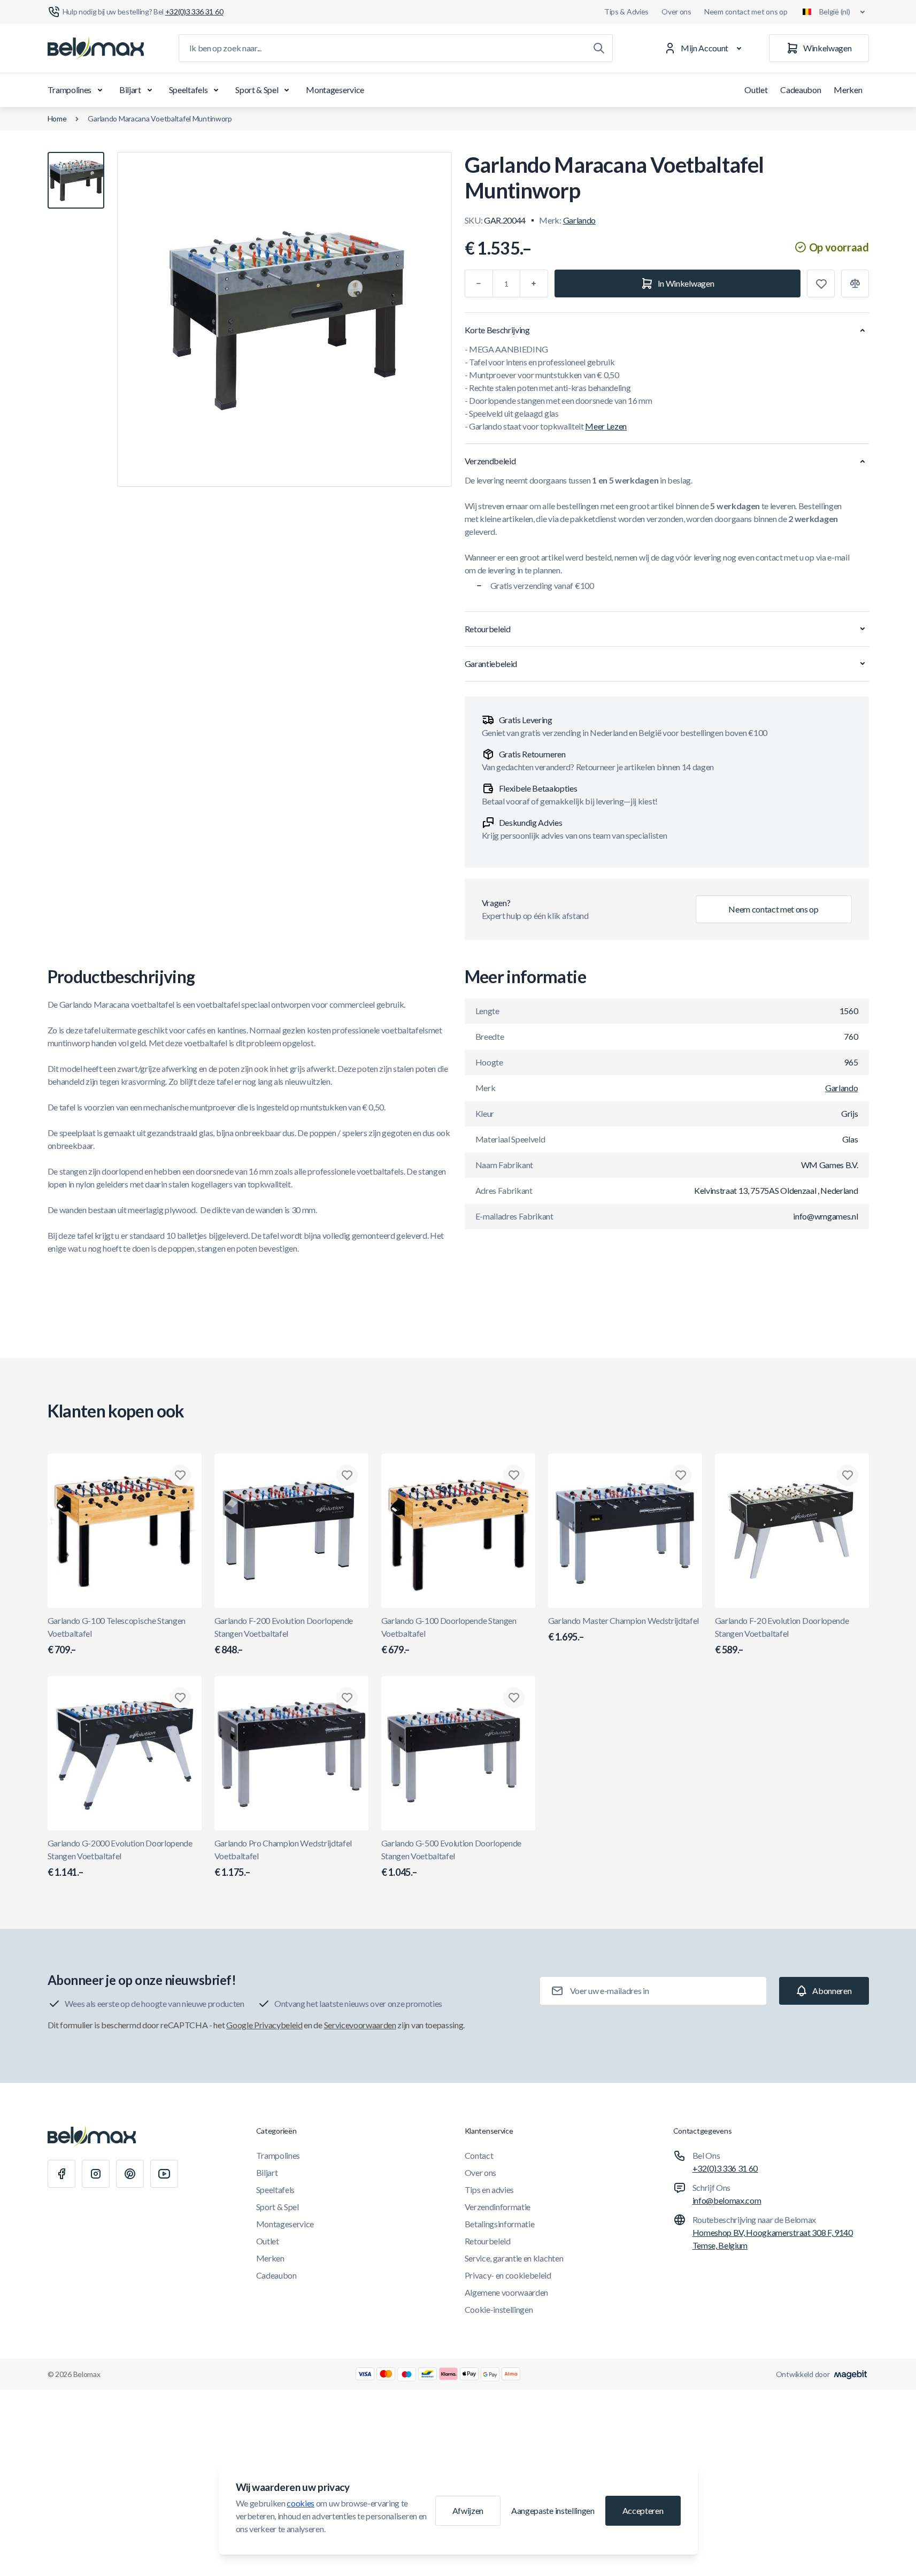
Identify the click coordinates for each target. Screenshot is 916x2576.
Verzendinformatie (498, 2207)
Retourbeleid (488, 2241)
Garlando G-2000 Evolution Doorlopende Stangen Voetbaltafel (120, 1858)
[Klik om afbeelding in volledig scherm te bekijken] (284, 319)
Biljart (130, 90)
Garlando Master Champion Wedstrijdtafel (624, 1629)
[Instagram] (96, 2174)
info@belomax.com (727, 2200)
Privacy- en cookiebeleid (508, 2275)
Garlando (579, 220)
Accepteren (643, 2510)
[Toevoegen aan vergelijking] (855, 283)
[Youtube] (164, 2174)
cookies (301, 2503)
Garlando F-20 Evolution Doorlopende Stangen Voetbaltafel (782, 1635)
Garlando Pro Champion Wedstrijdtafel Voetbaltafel (283, 1858)
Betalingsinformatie (500, 2224)
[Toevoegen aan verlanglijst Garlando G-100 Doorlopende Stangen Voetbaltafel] (514, 1475)
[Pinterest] (130, 2174)
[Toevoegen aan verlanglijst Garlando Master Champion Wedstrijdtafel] (681, 1475)
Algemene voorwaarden (507, 2292)
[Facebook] (61, 2174)
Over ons (676, 11)
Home (57, 118)
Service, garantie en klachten (514, 2258)
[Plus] (534, 283)
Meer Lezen (606, 426)
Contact (479, 2155)
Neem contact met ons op (746, 11)
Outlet (756, 90)
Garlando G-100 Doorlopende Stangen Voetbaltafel (449, 1635)
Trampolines (70, 90)
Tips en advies (490, 2190)
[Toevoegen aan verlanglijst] (821, 283)
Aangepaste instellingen (553, 2510)
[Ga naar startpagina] (96, 48)
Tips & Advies (626, 11)
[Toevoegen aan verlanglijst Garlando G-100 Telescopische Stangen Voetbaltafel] (180, 1475)
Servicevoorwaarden (360, 2025)
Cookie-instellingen (499, 2309)
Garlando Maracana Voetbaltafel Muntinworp (160, 118)
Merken (848, 90)
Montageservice (335, 90)
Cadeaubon (800, 90)
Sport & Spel (257, 90)
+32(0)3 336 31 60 (725, 2168)
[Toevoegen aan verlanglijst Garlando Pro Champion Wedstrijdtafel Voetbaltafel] (347, 1698)
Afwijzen (468, 2510)
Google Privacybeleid (264, 2025)
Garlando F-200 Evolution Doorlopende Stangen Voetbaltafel (284, 1635)
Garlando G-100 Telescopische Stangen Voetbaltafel (117, 1635)
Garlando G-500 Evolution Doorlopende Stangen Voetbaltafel (451, 1858)
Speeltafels (188, 90)
